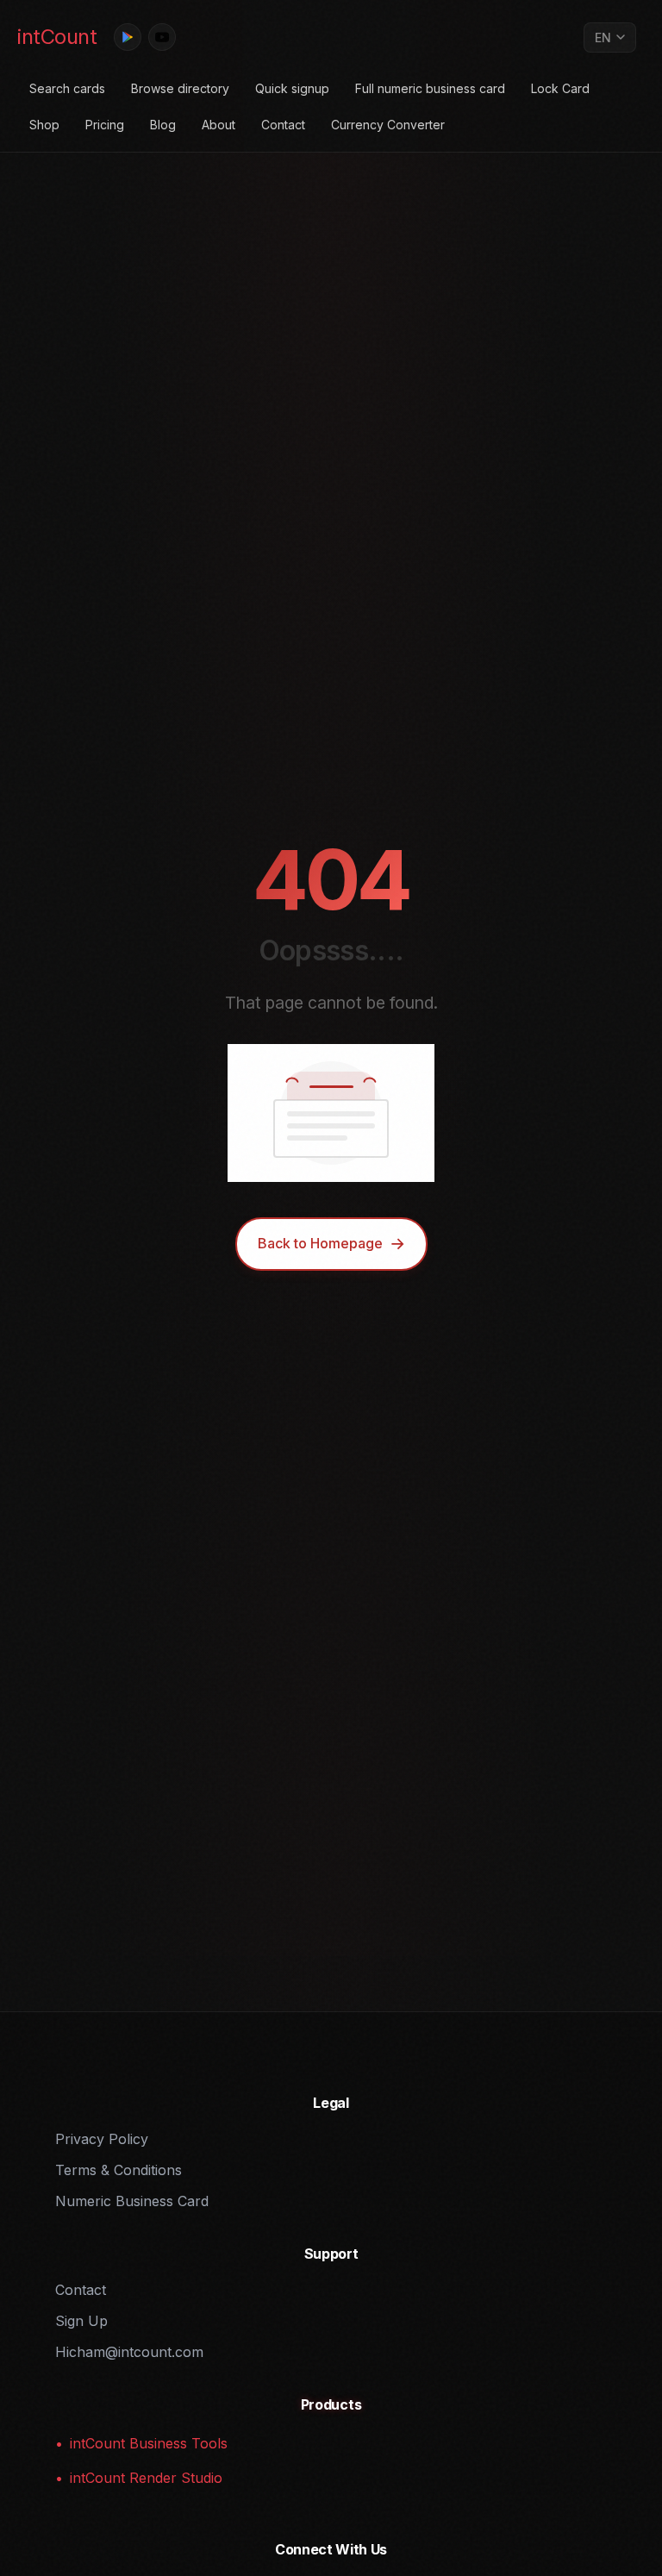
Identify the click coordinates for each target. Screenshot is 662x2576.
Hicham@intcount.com (129, 2352)
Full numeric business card (430, 88)
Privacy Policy (102, 2139)
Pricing (105, 125)
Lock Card (560, 88)
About (219, 125)
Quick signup (292, 88)
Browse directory (180, 88)
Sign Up (81, 2321)
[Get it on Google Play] (128, 37)
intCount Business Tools (149, 2443)
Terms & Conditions (119, 2170)
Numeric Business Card (132, 2201)
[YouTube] (162, 37)
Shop (44, 125)
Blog (163, 125)
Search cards (67, 88)
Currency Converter (388, 125)
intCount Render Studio (146, 2478)
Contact (283, 125)
